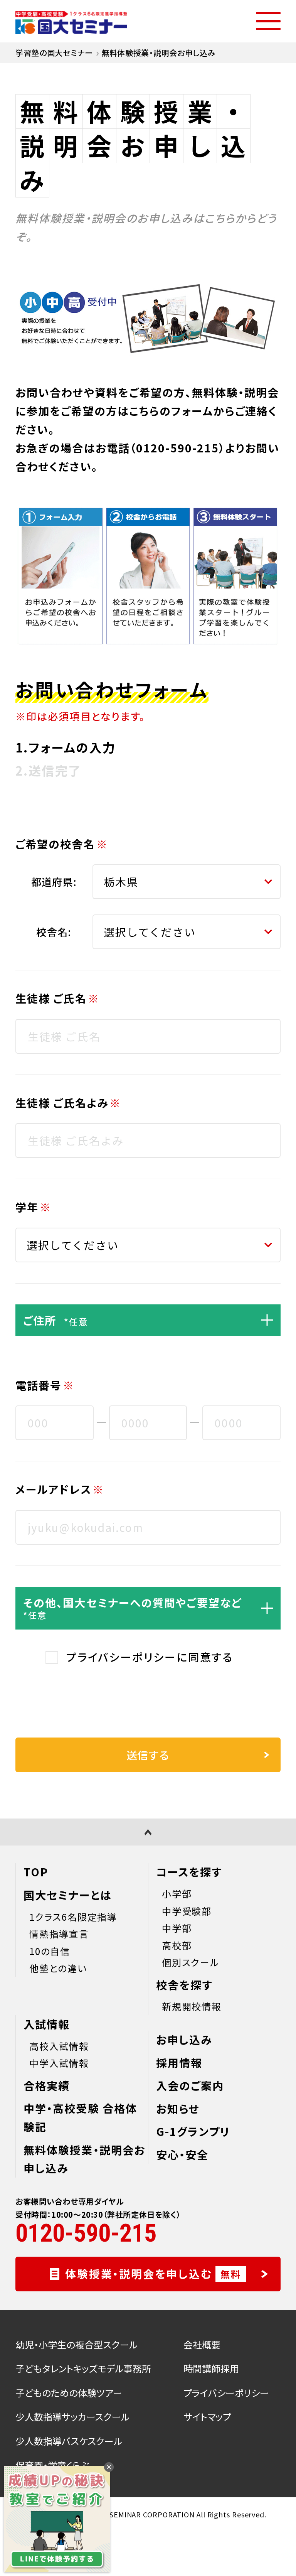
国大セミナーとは (68, 1895)
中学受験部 (187, 1911)
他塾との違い (58, 1968)
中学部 (177, 1928)
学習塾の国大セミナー (54, 53)
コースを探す (189, 1872)
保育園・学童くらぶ (52, 2465)
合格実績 (47, 2085)
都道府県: (54, 881)
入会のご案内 (190, 2085)
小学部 (177, 1894)
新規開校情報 (192, 2006)
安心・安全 (182, 2154)
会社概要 (202, 2344)
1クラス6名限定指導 (73, 1917)
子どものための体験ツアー (69, 2393)
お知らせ (178, 2109)
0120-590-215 (177, 448)
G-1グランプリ (193, 2131)
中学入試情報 (59, 2063)
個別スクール (191, 1962)
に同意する (150, 1657)
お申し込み (184, 2040)
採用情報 (179, 2063)
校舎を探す (184, 1985)
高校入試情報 (59, 2046)
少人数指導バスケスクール (69, 2441)
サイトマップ (207, 2417)
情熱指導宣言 (59, 1934)
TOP (36, 1872)
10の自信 (50, 1951)
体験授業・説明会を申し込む (153, 2274)
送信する (148, 1755)
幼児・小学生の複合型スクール (77, 2344)
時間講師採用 (211, 2368)
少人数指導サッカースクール (72, 2417)
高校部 (177, 1945)
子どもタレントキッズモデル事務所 (83, 2368)
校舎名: (54, 932)
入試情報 (47, 2024)
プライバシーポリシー (121, 1657)
